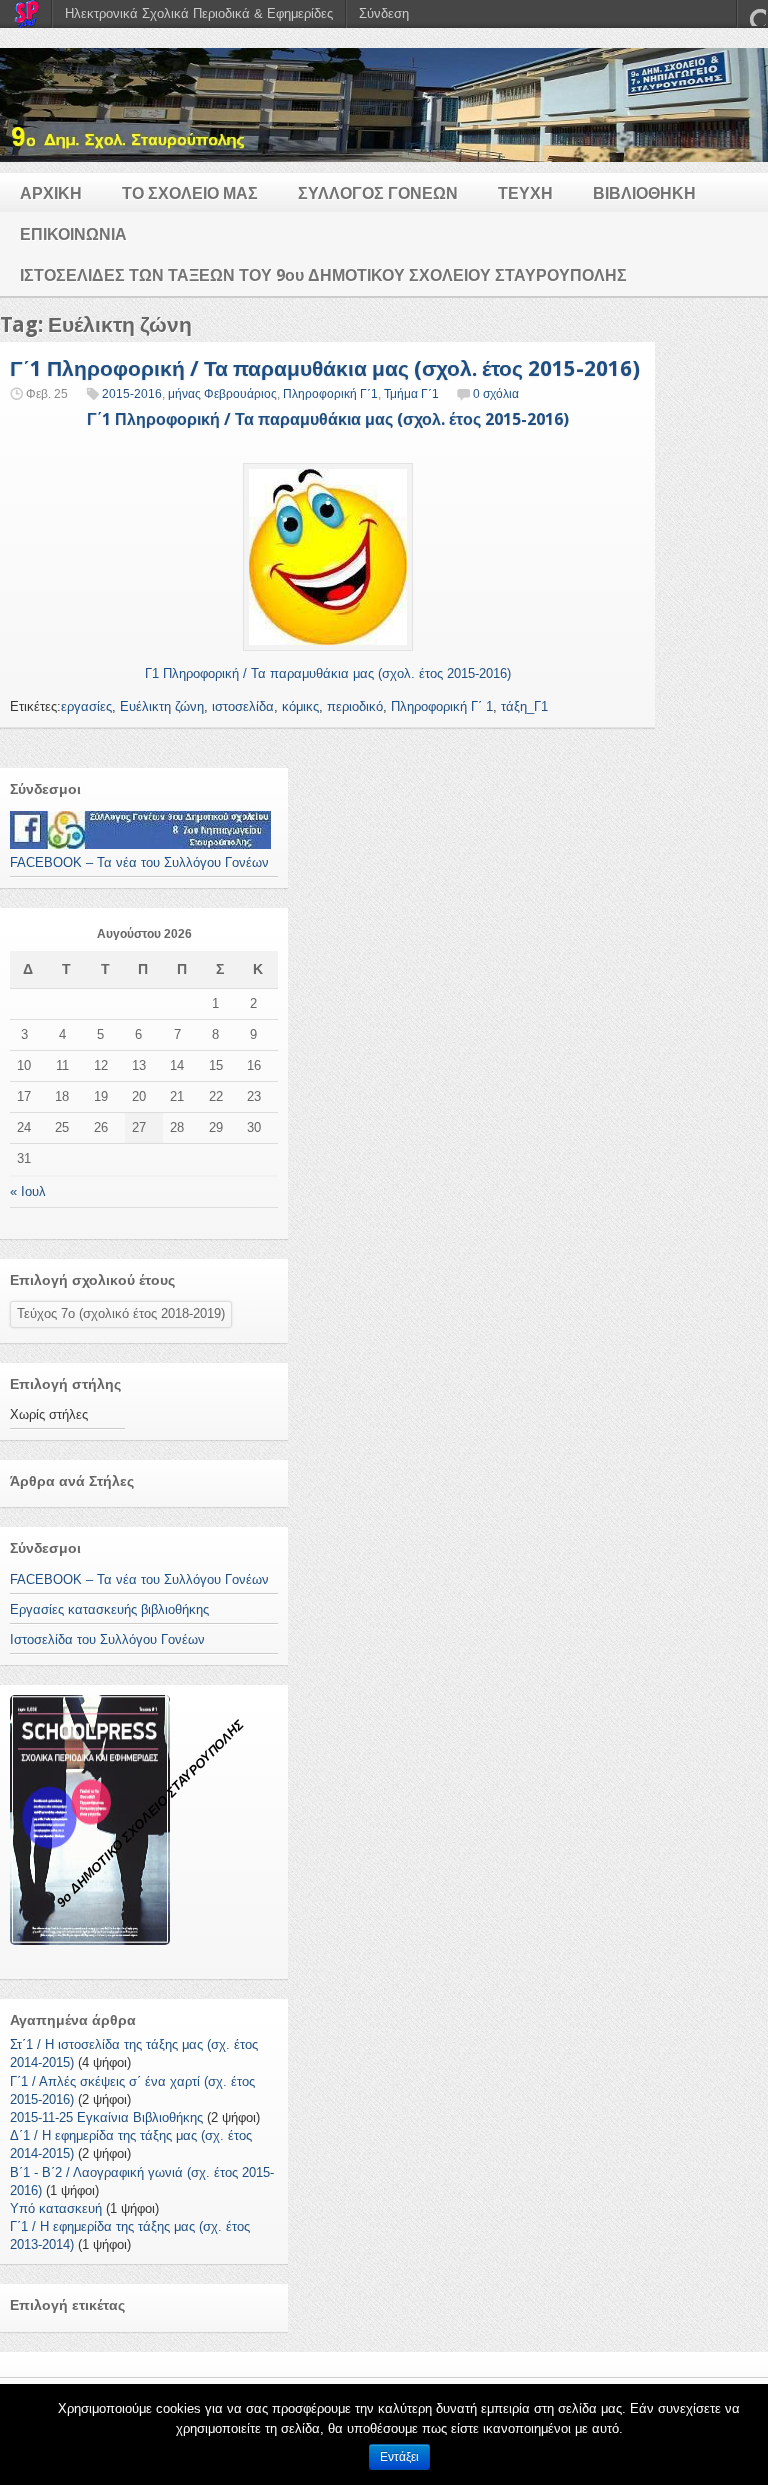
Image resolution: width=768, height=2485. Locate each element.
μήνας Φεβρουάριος (222, 394)
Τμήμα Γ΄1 (411, 394)
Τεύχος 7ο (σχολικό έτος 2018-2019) (121, 1313)
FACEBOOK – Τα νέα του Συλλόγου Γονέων (139, 1579)
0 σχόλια (496, 394)
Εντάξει (399, 2457)
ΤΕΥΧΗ (525, 193)
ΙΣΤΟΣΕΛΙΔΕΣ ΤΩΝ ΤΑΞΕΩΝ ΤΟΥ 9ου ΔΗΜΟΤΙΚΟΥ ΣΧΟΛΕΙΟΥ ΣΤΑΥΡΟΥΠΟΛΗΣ (323, 275)
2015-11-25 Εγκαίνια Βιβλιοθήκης (106, 2117)
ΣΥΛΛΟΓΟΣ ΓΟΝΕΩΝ (378, 193)
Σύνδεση (384, 13)
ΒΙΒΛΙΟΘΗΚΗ (644, 193)
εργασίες (86, 706)
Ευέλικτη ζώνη (162, 706)
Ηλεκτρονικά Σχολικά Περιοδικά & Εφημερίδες (199, 13)
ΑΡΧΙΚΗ (51, 193)
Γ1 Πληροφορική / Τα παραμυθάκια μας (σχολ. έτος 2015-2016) (328, 673)
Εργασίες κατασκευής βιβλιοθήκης (109, 1609)
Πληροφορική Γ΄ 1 (442, 706)
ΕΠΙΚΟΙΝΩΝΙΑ (73, 234)
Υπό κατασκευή (56, 2208)
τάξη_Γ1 (524, 706)
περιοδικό (355, 706)
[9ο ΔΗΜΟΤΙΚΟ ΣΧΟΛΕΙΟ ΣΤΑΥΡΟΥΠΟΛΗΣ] (384, 105)
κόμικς (300, 706)
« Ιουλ (28, 1191)
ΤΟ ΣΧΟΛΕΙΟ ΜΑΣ (190, 193)
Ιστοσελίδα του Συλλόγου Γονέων (107, 1639)
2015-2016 (132, 394)
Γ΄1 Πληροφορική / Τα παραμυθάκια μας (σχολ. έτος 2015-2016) (325, 368)
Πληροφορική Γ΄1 (330, 394)
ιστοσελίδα (243, 706)
